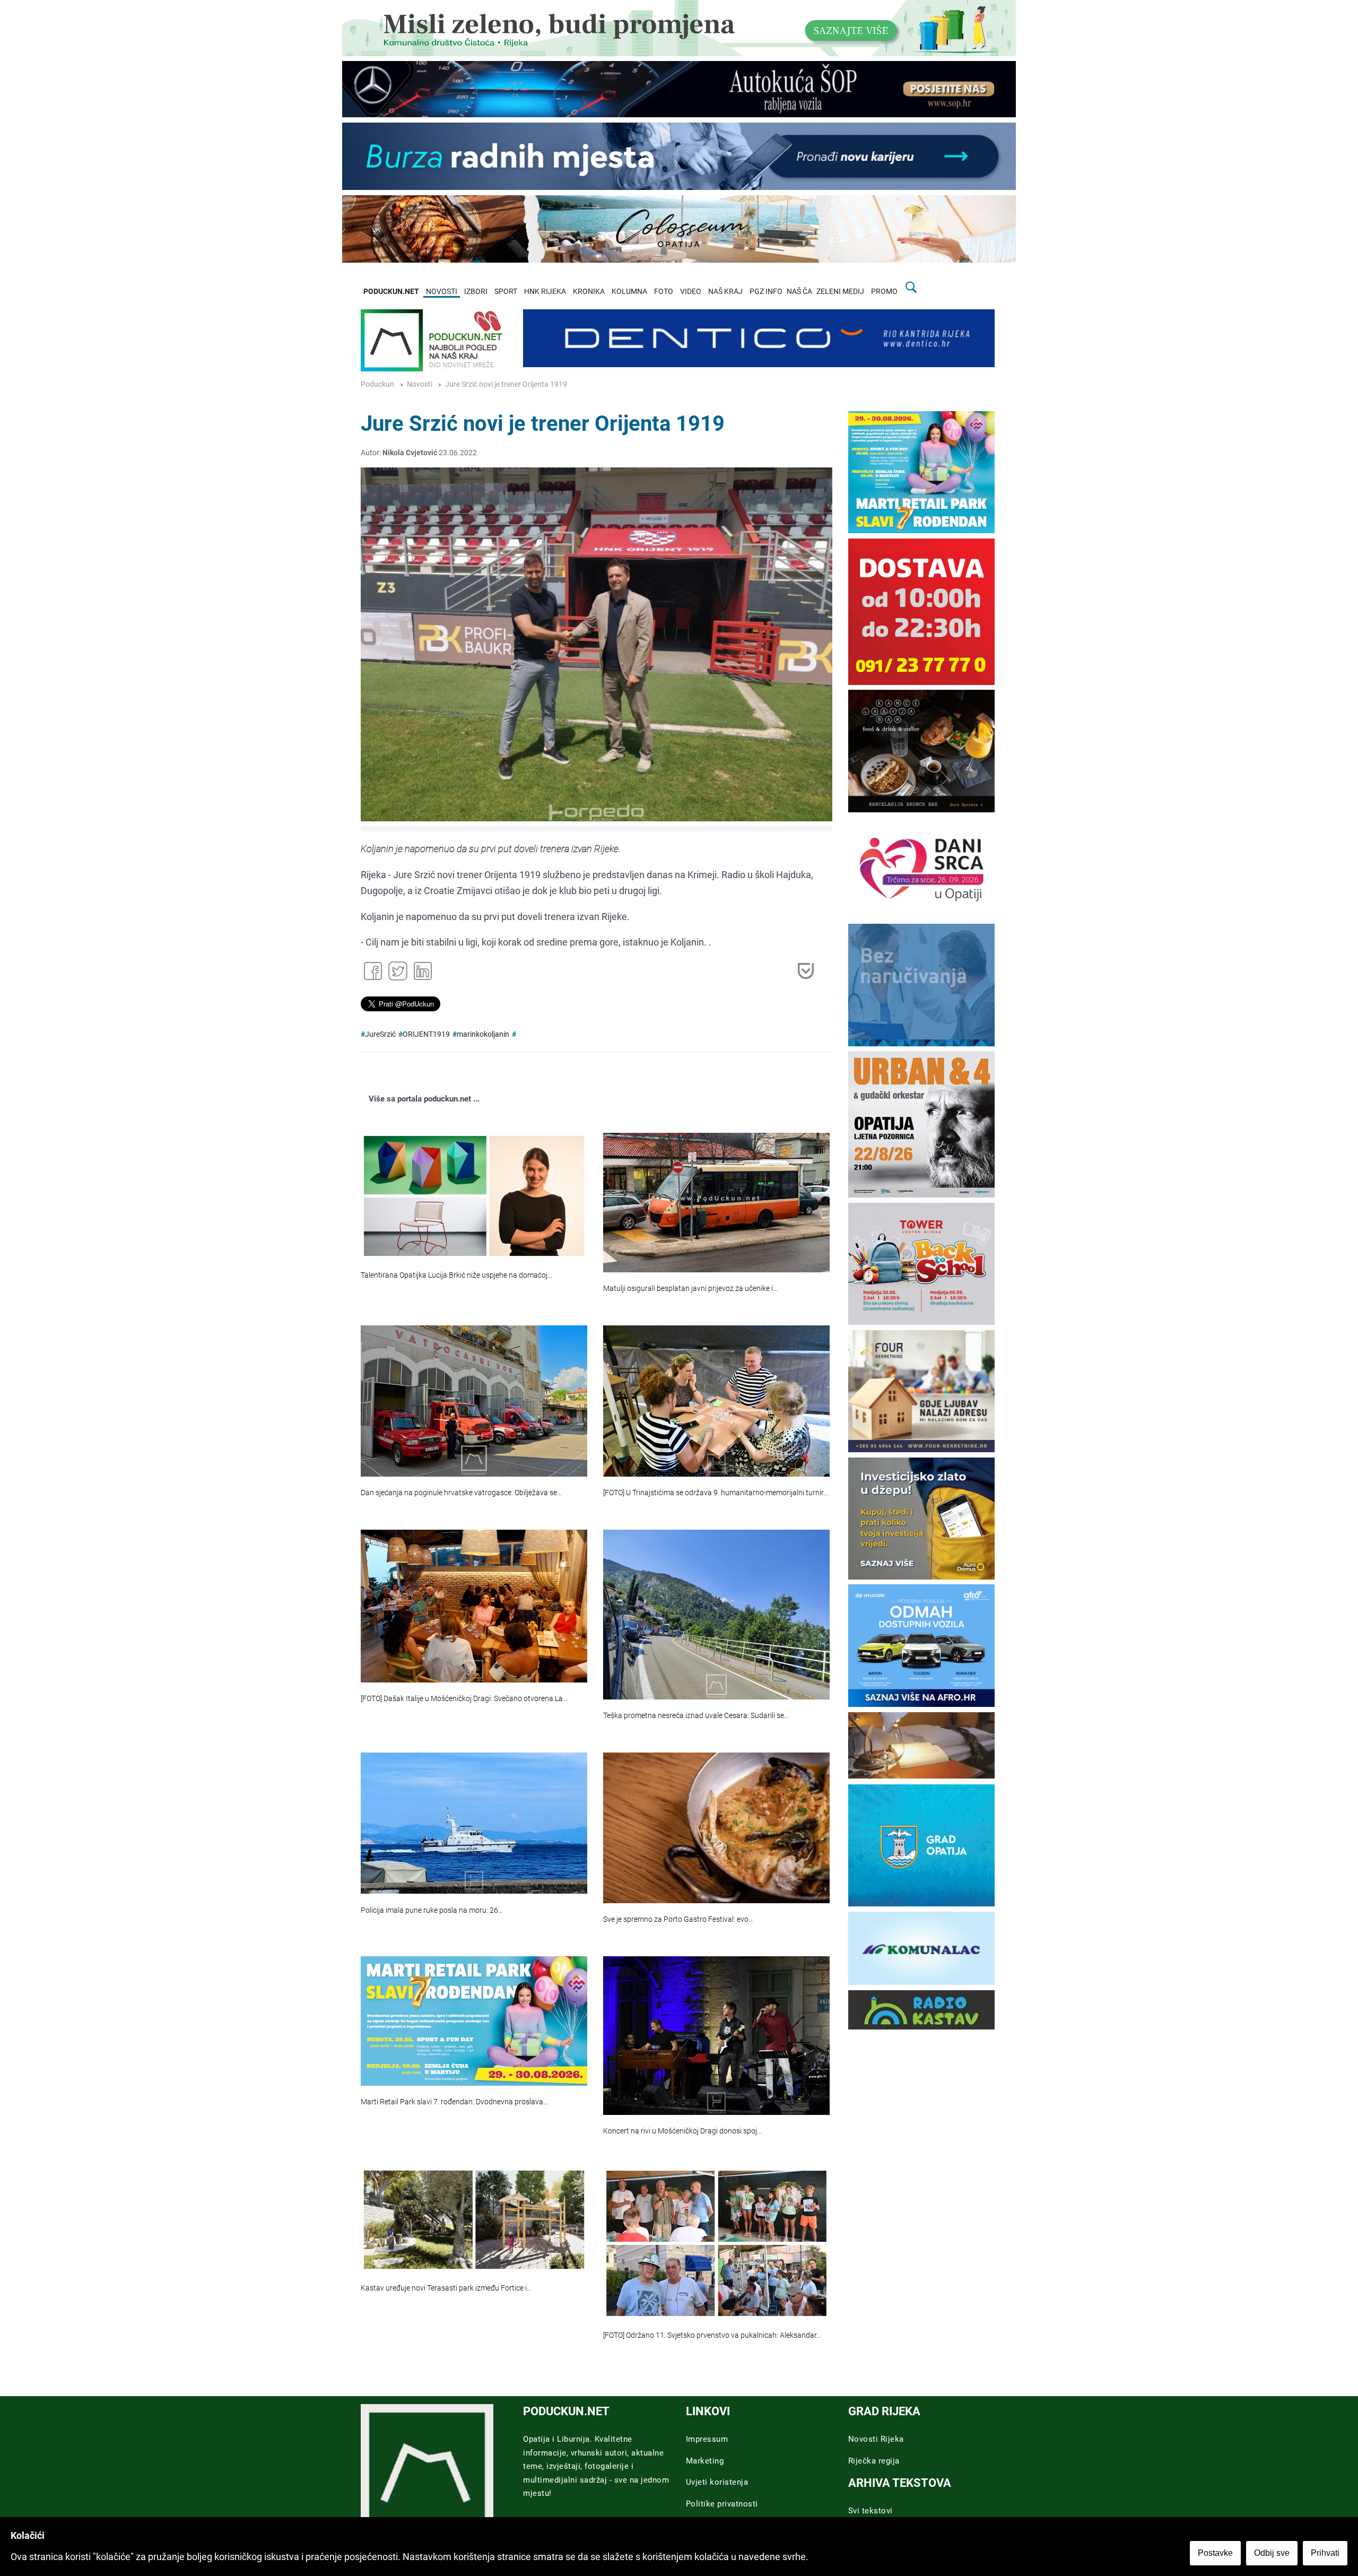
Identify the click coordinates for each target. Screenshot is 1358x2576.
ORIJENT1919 (426, 1034)
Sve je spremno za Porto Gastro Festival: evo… (678, 1919)
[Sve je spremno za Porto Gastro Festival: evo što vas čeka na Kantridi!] (716, 1828)
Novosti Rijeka (876, 2439)
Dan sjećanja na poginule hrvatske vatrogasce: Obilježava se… (461, 1493)
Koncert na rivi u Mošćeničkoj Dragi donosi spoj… (682, 2131)
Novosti (420, 384)
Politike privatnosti (722, 2504)
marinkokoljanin (483, 1034)
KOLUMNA (629, 292)
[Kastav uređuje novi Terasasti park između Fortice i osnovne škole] (474, 2219)
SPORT (506, 292)
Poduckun (377, 384)
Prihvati (1325, 2553)
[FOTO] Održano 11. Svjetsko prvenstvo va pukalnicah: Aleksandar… (712, 2335)
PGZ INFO (766, 292)
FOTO (664, 292)
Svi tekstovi (870, 2511)
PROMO (884, 292)
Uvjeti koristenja (717, 2482)
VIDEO (691, 292)
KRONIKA (589, 292)
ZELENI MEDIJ (840, 292)
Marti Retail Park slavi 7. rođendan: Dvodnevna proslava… (454, 2102)
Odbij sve (1272, 2553)
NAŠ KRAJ (725, 292)
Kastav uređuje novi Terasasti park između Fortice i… (446, 2288)
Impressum (707, 2439)
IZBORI (476, 292)
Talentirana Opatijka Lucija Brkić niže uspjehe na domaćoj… (456, 1275)
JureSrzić (380, 1034)
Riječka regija (874, 2461)
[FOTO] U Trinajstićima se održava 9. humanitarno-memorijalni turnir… (716, 1493)
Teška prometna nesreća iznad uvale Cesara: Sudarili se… (696, 1716)
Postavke (1215, 2553)
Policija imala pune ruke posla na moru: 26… (432, 1910)
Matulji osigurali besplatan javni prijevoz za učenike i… (690, 1289)
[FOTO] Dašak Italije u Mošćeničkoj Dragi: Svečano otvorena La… (464, 1699)
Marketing (705, 2461)
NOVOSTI (442, 292)
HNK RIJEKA (545, 292)
